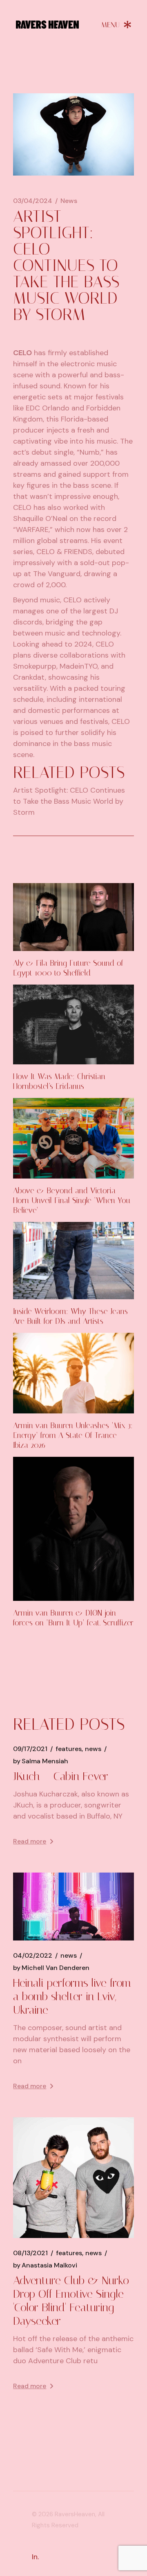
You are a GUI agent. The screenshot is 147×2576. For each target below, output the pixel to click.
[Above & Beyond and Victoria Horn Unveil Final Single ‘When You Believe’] (73, 1138)
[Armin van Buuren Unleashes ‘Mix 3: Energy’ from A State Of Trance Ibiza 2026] (73, 1373)
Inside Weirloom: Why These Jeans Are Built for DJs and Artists (70, 1316)
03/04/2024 (33, 201)
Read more (30, 1841)
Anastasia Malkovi (45, 2265)
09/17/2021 (30, 1749)
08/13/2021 (30, 2253)
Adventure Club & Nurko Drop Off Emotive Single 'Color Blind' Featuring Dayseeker (71, 2301)
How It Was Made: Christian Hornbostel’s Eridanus (59, 1081)
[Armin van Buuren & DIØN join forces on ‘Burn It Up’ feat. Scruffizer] (73, 1529)
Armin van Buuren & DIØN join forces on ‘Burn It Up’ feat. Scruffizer (73, 1618)
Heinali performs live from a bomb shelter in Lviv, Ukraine (72, 1996)
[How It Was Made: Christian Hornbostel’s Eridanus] (73, 1025)
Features (69, 1749)
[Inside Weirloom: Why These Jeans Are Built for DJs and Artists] (73, 1261)
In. (35, 2557)
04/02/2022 (33, 1956)
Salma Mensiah (41, 1761)
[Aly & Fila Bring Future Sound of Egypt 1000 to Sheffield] (73, 917)
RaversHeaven (75, 2514)
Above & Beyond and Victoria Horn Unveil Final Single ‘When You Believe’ (72, 1200)
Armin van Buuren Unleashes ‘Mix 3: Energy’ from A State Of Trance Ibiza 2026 (73, 1435)
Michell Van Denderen (51, 1968)
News (69, 201)
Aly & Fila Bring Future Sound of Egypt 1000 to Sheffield (68, 968)
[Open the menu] (116, 25)
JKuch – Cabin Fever (61, 1776)
